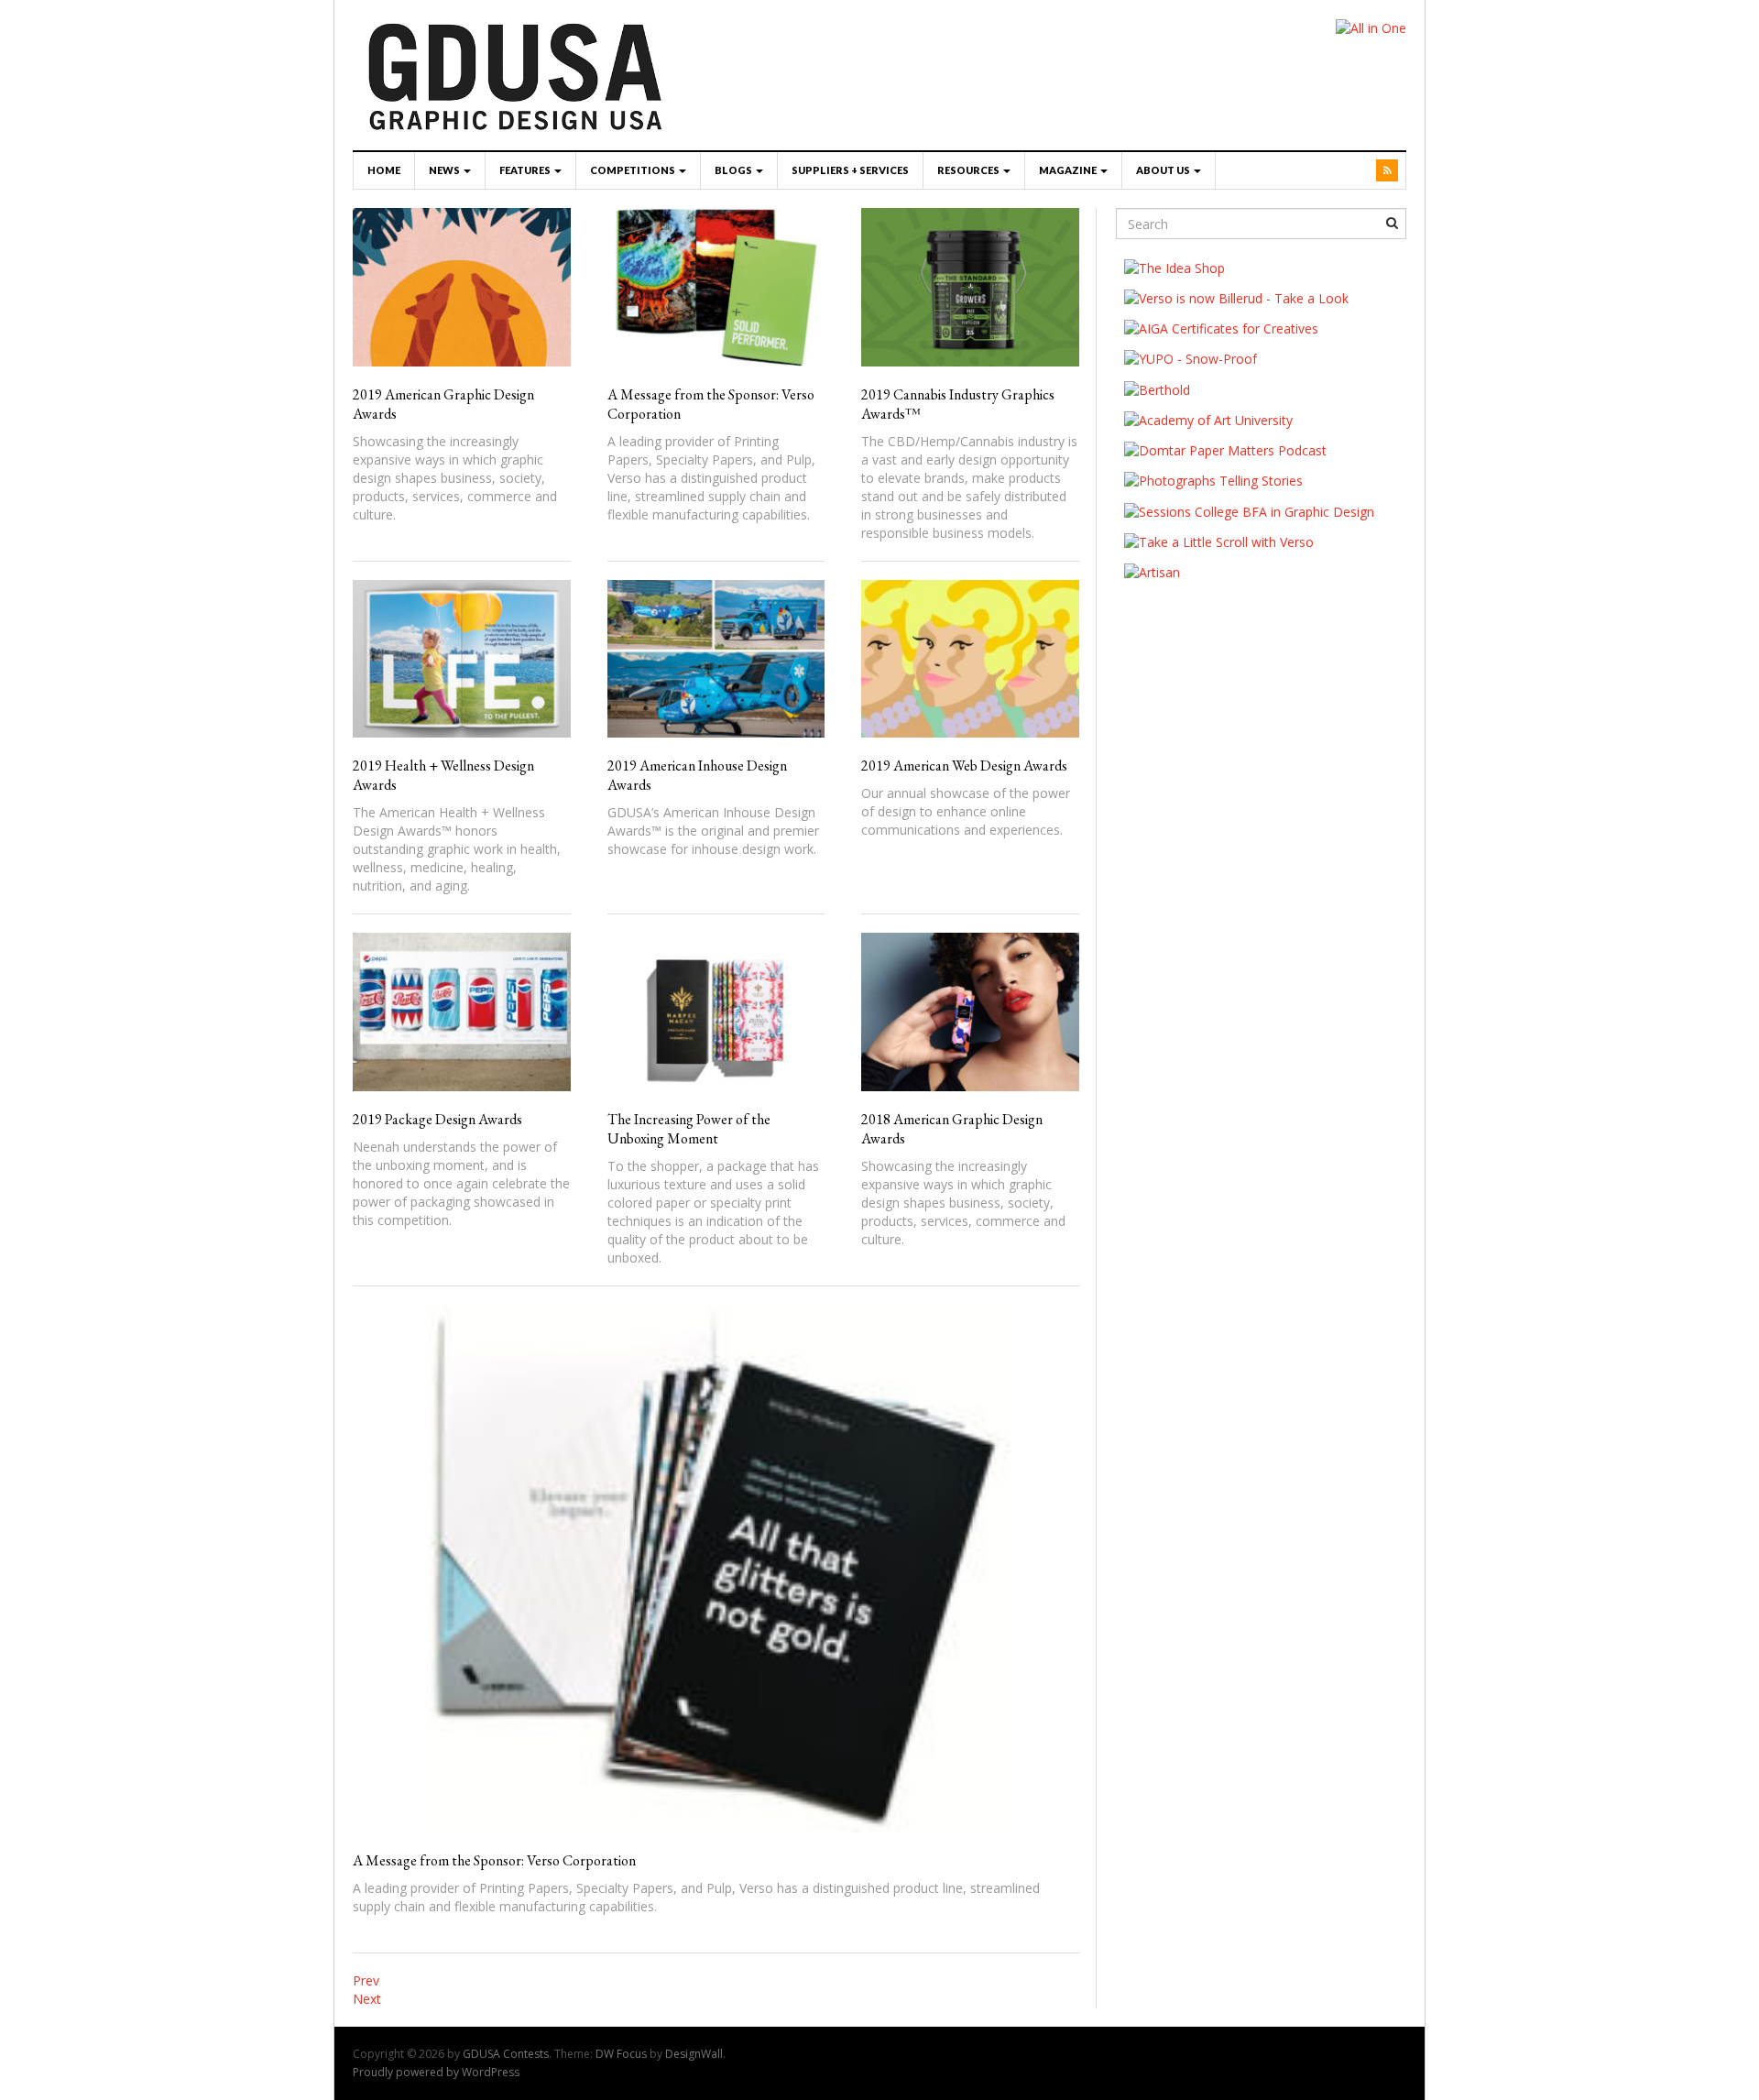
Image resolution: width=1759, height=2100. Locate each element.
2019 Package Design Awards (437, 1119)
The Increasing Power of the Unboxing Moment (689, 1129)
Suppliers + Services (850, 170)
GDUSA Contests (506, 2054)
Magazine (1069, 170)
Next (367, 1999)
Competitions (634, 170)
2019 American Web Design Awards (964, 766)
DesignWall (694, 2054)
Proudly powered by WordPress (436, 2072)
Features (526, 170)
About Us (1164, 170)
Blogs (734, 170)
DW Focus (621, 2054)
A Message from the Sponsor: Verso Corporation (494, 1860)
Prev (366, 1980)
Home (384, 170)
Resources (969, 170)
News (445, 170)
